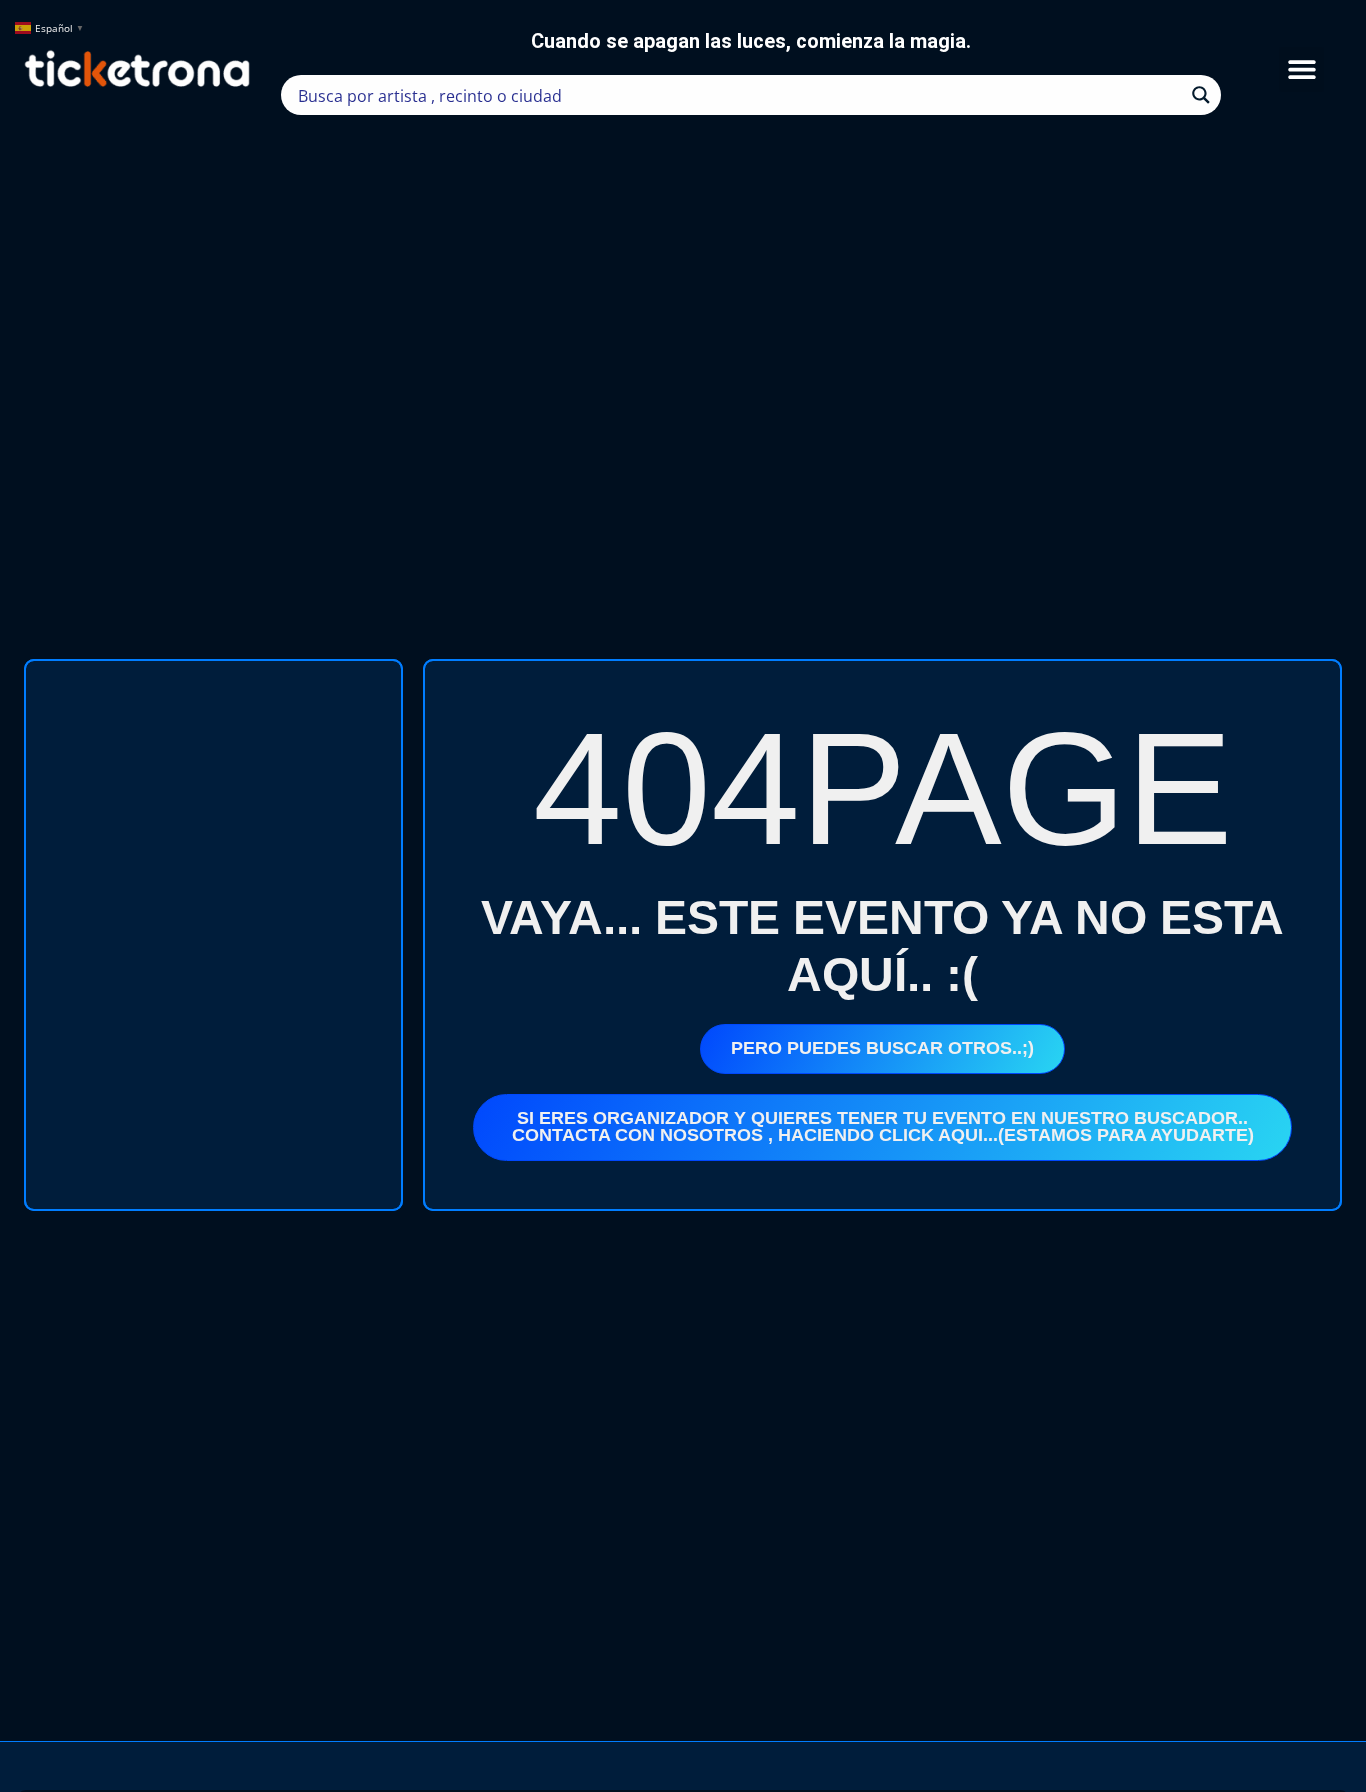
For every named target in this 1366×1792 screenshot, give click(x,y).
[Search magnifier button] (1201, 95)
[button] (1301, 69)
